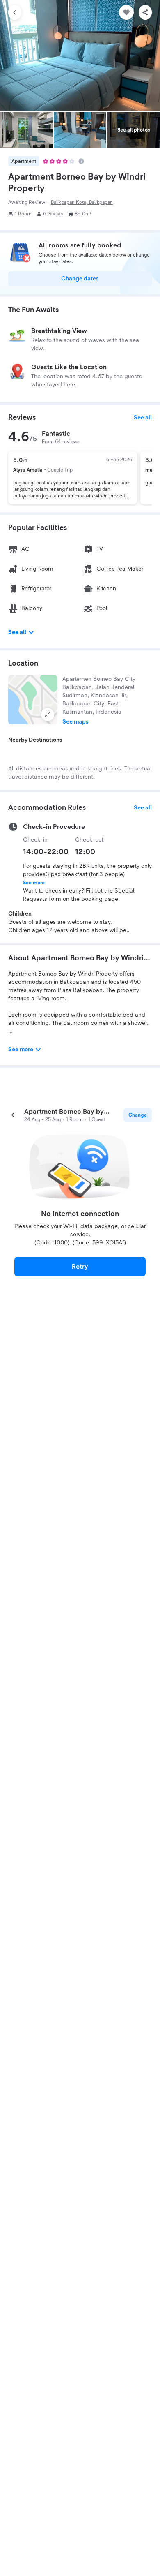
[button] (33, 700)
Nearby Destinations (35, 740)
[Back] (15, 12)
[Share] (145, 12)
